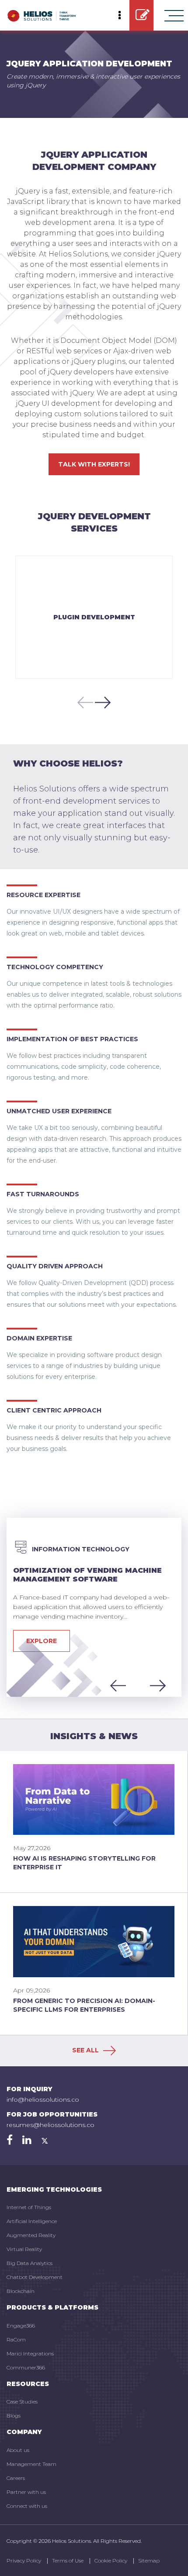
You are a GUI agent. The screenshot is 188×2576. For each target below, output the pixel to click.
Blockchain (21, 2291)
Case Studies (22, 2402)
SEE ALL (86, 2050)
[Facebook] (10, 2140)
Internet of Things (29, 2207)
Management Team (31, 2464)
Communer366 (26, 2367)
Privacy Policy (24, 2560)
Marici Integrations (30, 2353)
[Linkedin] (27, 2140)
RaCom (16, 2339)
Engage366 (21, 2326)
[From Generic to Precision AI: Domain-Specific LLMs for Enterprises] (94, 1941)
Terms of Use (68, 2560)
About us (18, 2450)
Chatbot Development (35, 2277)
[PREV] (83, 702)
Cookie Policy (111, 2560)
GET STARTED (141, 15)
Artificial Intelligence (32, 2221)
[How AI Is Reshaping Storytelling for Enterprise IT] (94, 1799)
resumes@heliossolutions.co (50, 2125)
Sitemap (149, 2560)
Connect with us (27, 2506)
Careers (16, 2478)
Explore (42, 1641)
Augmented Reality (31, 2235)
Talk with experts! (94, 464)
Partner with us (26, 2492)
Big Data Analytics (30, 2263)
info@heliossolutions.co (43, 2099)
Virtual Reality (24, 2249)
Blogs (14, 2415)
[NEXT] (105, 702)
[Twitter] (45, 2140)
